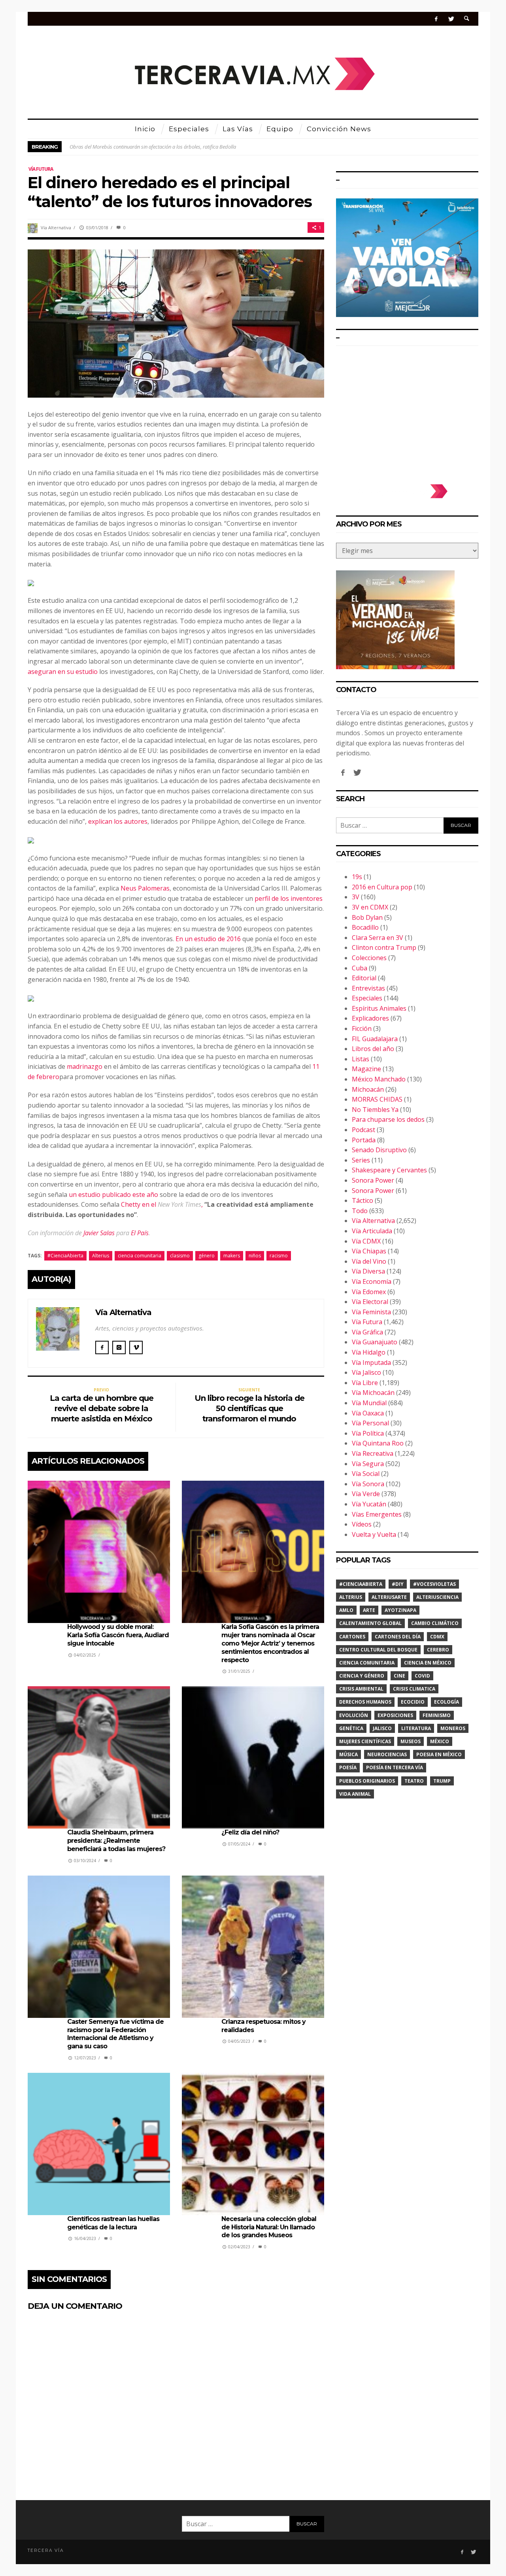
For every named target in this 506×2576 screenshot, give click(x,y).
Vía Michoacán (373, 1393)
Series (361, 1160)
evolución (354, 1715)
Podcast (363, 1130)
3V (356, 897)
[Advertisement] (407, 411)
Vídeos (362, 1524)
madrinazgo (85, 1066)
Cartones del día (398, 1637)
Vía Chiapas (369, 1251)
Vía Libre (365, 1383)
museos (411, 1741)
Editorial (364, 978)
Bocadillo (365, 927)
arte (369, 1610)
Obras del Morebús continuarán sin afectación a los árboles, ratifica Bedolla (153, 147)
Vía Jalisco (366, 1372)
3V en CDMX (370, 907)
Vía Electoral (370, 1302)
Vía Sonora (368, 1484)
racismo (279, 1256)
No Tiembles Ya (375, 1110)
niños (255, 1256)
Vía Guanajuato (375, 1342)
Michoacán (368, 1089)
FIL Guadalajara (375, 1039)
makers (232, 1256)
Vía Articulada (372, 1231)
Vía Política (368, 1433)
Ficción (362, 1029)
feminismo (437, 1715)
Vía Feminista (371, 1312)
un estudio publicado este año (113, 1195)
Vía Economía (372, 1281)
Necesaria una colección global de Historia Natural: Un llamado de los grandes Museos (269, 2227)
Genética (351, 1728)
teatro (414, 1781)
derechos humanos (365, 1702)
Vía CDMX (366, 1241)
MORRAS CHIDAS (377, 1099)
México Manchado (379, 1079)
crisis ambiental (361, 1689)
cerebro (438, 1650)
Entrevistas (368, 988)
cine (399, 1676)
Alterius (101, 1256)
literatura (416, 1728)
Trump (442, 1781)
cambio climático (435, 1623)
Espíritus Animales (379, 1008)
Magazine (366, 1069)
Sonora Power (373, 1180)
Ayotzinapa (400, 1610)
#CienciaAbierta (65, 1256)
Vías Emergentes (377, 1514)
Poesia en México (439, 1754)
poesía (348, 1767)
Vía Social (366, 1474)
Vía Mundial (369, 1403)
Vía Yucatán (369, 1504)
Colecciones (369, 958)
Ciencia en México (428, 1663)
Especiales (367, 998)
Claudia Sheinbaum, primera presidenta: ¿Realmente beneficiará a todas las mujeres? (116, 1841)
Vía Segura (368, 1464)
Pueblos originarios (367, 1781)
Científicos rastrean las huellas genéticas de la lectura (113, 2223)
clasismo (180, 1256)
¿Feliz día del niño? (250, 1832)
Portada (364, 1140)
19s (357, 877)
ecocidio (413, 1702)
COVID (422, 1676)
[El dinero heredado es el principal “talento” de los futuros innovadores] (176, 323)
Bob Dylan (367, 917)
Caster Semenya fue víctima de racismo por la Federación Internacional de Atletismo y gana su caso (115, 2034)
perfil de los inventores (289, 898)
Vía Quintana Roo (378, 1443)
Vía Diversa (368, 1271)
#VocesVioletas (434, 1584)
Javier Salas (99, 1233)
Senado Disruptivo (379, 1150)
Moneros (453, 1728)
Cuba (360, 968)
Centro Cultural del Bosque (378, 1650)
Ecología (447, 1702)
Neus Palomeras (145, 888)
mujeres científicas (365, 1741)
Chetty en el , (162, 1204)
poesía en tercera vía (395, 1767)
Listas (361, 1059)
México (440, 1741)
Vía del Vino (369, 1261)
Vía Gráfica (367, 1332)
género (207, 1256)
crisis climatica (414, 1689)
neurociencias (387, 1754)
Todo (360, 1211)
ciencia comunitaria (140, 1256)
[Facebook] (436, 19)
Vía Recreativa (373, 1453)
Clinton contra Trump (384, 947)
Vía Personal (370, 1423)
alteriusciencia (437, 1597)
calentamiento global (370, 1623)
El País (140, 1233)
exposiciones (395, 1715)
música (348, 1754)
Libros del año (373, 1049)
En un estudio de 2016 (208, 939)
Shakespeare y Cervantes (389, 1170)
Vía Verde (366, 1494)
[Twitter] (451, 19)
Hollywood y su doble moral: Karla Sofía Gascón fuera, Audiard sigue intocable (118, 1635)
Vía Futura (41, 169)
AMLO (346, 1610)
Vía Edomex (369, 1292)
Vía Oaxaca (368, 1413)
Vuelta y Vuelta (374, 1534)
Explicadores (370, 1018)
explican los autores (118, 821)
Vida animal (355, 1794)
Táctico (363, 1200)
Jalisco (382, 1728)
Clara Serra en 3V (378, 938)
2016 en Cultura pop (382, 887)
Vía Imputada (371, 1363)
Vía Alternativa (56, 227)
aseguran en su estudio (63, 672)
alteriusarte (389, 1597)
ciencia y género (362, 1676)
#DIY (398, 1584)
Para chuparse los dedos (388, 1119)
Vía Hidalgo (369, 1352)
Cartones (352, 1637)
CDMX (437, 1637)
